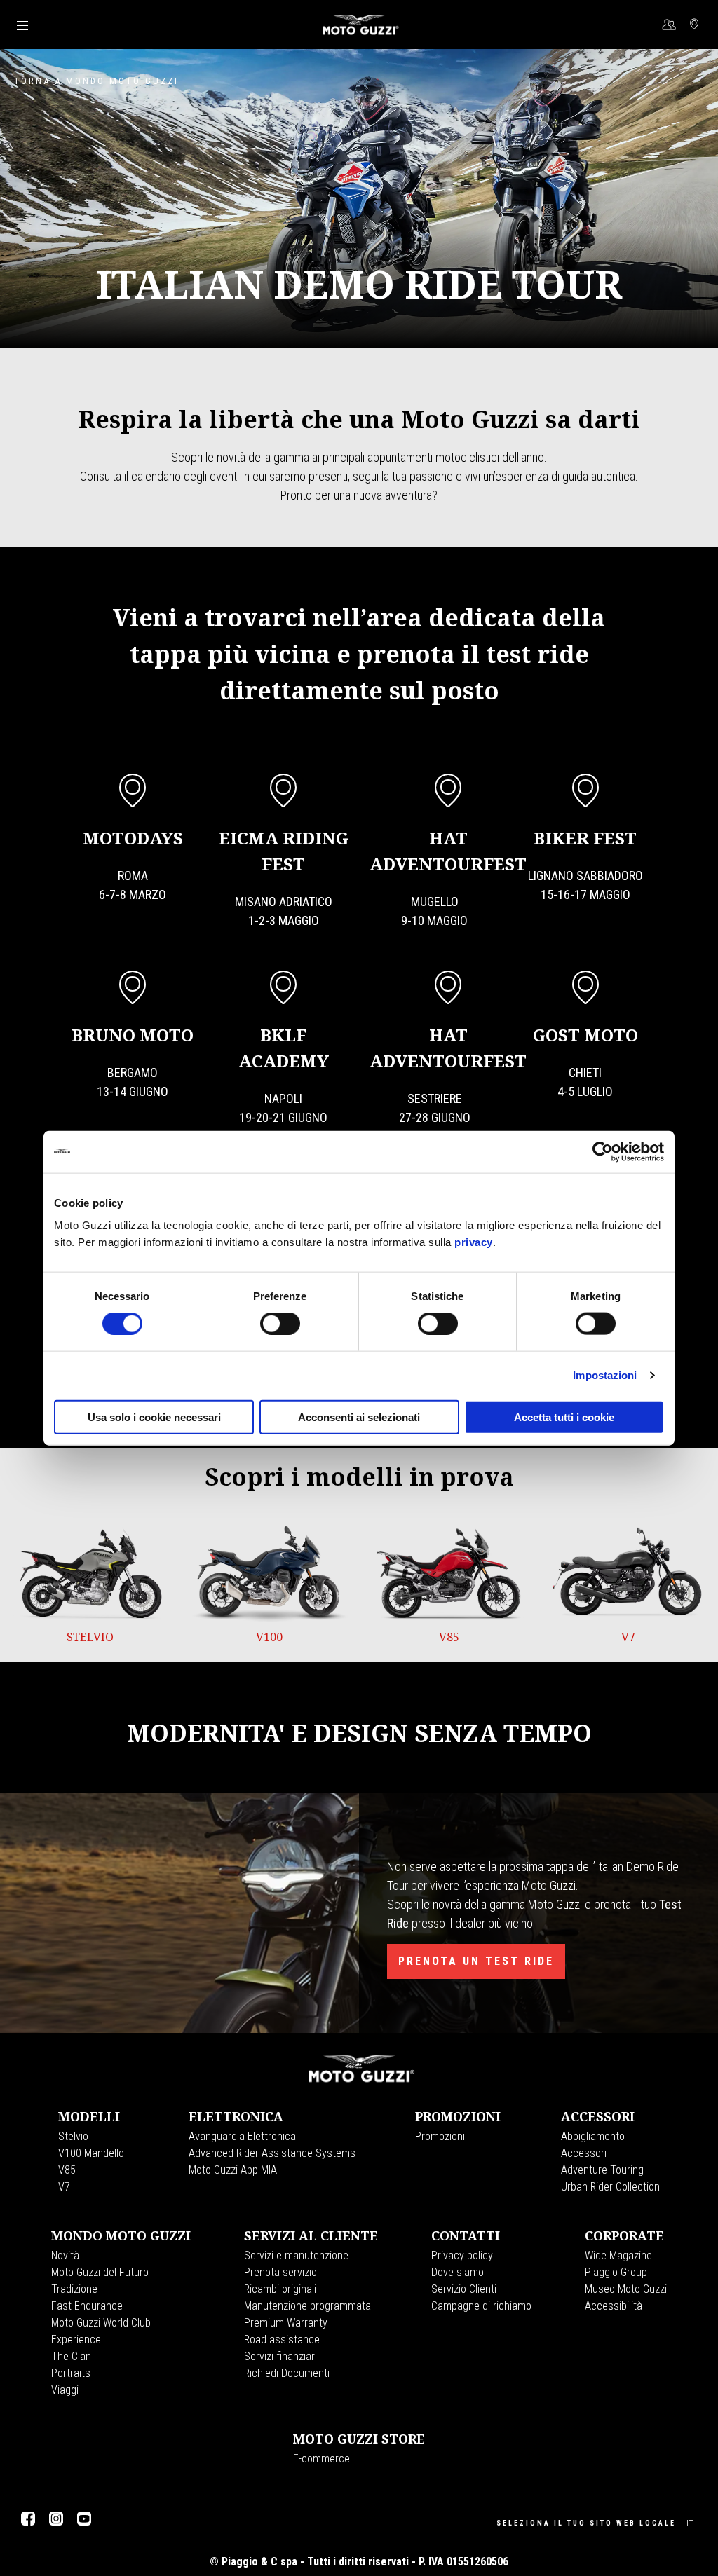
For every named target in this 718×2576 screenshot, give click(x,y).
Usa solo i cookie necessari (154, 1417)
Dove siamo (458, 2272)
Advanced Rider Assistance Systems (272, 2153)
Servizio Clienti (464, 2289)
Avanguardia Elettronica (242, 2136)
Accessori (584, 2153)
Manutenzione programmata (307, 2306)
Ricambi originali (280, 2289)
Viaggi (65, 2390)
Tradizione (74, 2289)
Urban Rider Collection (610, 2187)
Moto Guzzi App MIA (233, 2170)
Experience (76, 2339)
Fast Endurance (87, 2306)
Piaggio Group (616, 2272)
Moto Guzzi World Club (101, 2323)
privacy (474, 1241)
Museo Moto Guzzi (626, 2289)
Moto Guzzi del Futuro (100, 2272)
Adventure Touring (602, 2170)
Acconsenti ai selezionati (359, 1417)
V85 (67, 2170)
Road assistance (282, 2339)
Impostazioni (605, 1375)
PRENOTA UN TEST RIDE (476, 1961)
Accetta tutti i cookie (564, 1417)
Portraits (71, 2373)
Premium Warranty (286, 2323)
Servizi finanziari (280, 2356)
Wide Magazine (618, 2255)
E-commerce (321, 2459)
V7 (64, 2187)
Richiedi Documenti (287, 2373)
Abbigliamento (593, 2136)
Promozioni (440, 2136)
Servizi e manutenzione (296, 2255)
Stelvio (73, 2136)
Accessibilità (614, 2306)
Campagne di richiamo (481, 2306)
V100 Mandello (91, 2153)
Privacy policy (462, 2255)
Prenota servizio (280, 2272)
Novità (65, 2255)
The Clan (71, 2356)
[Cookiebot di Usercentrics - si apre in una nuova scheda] (603, 1152)
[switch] (280, 1324)
